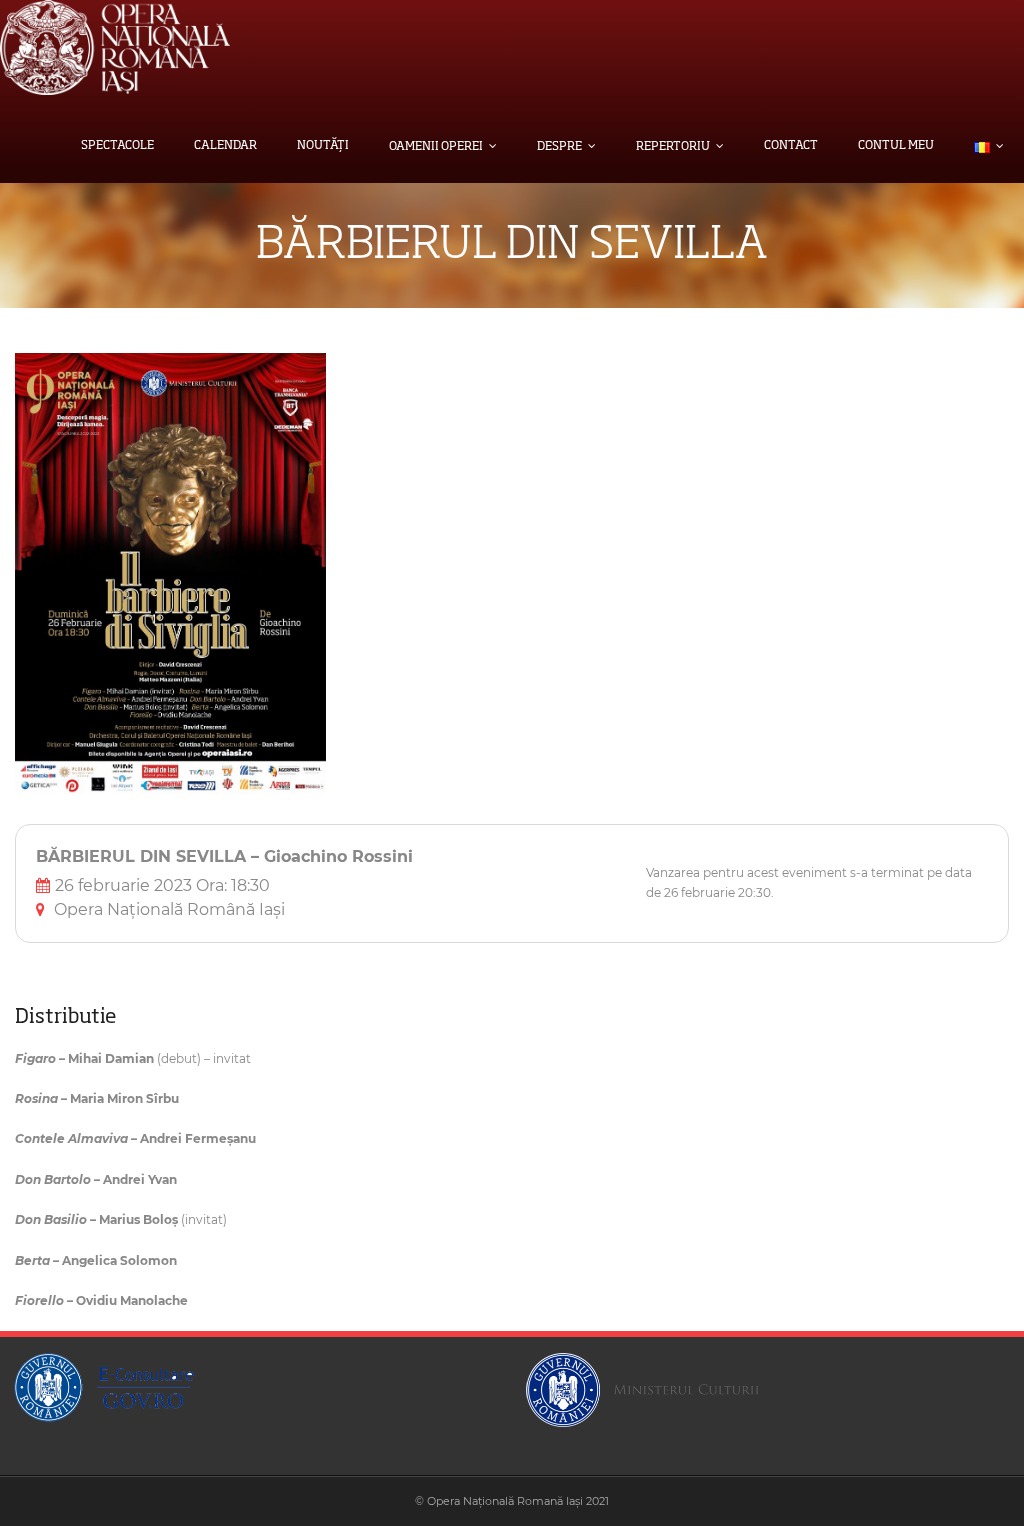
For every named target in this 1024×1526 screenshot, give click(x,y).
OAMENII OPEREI (436, 147)
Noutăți (323, 146)
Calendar (225, 146)
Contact (791, 146)
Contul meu (896, 146)
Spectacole (117, 146)
